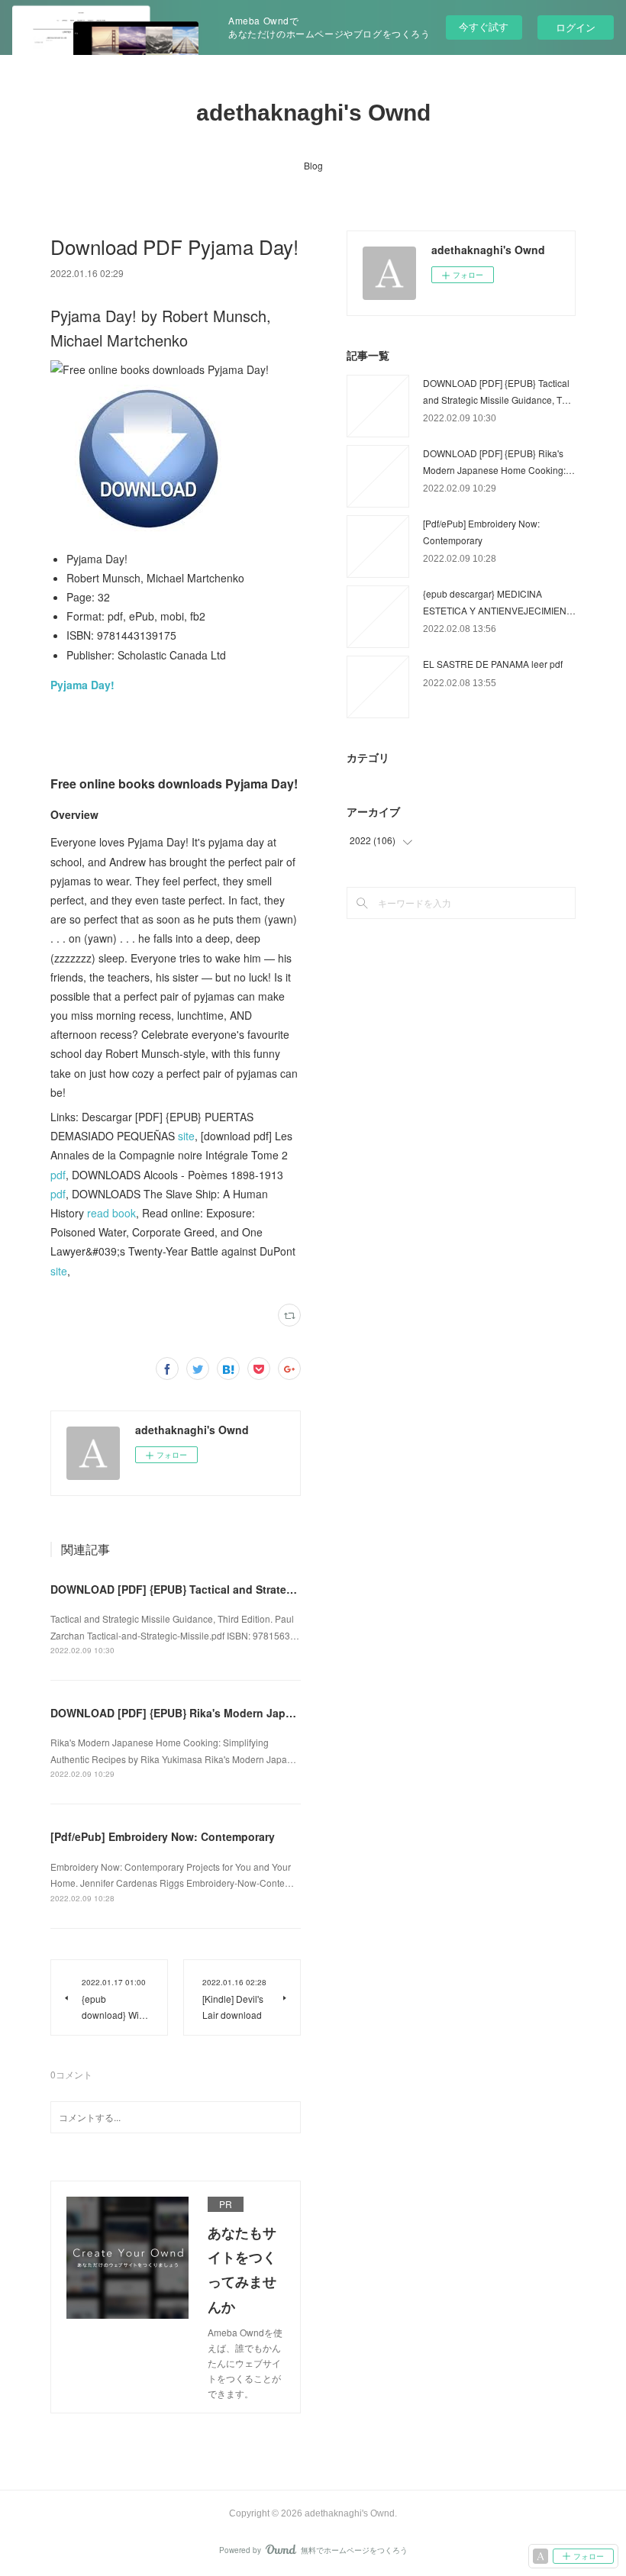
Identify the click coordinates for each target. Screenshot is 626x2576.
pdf (58, 1175)
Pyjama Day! (82, 685)
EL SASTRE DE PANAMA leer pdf (493, 664)
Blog (313, 165)
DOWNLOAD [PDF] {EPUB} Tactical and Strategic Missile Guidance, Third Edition (260, 1589)
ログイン (576, 27)
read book (111, 1213)
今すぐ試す (484, 26)
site (186, 1136)
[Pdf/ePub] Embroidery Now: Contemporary (163, 1836)
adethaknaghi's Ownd (313, 113)
